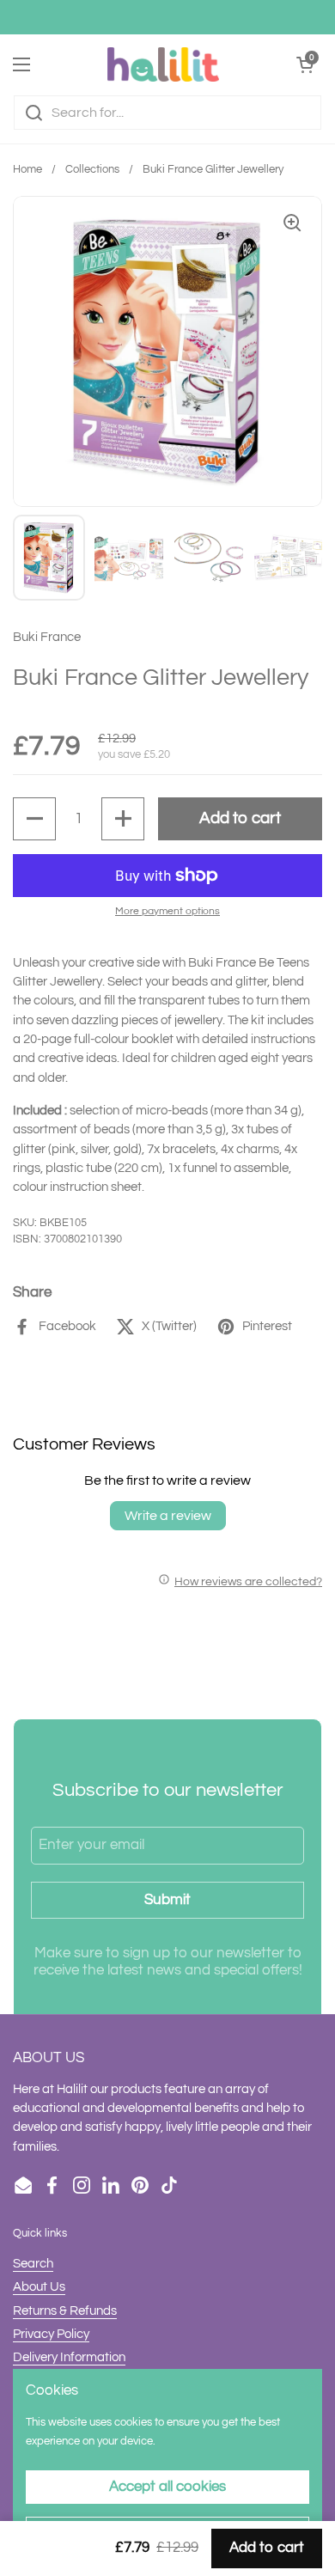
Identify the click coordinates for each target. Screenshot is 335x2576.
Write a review (168, 1516)
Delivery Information (69, 2357)
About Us (39, 2287)
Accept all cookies (167, 2487)
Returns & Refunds (65, 2311)
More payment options (167, 911)
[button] (34, 819)
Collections (92, 170)
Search (33, 2264)
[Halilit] (163, 64)
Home (27, 170)
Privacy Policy (51, 2334)
